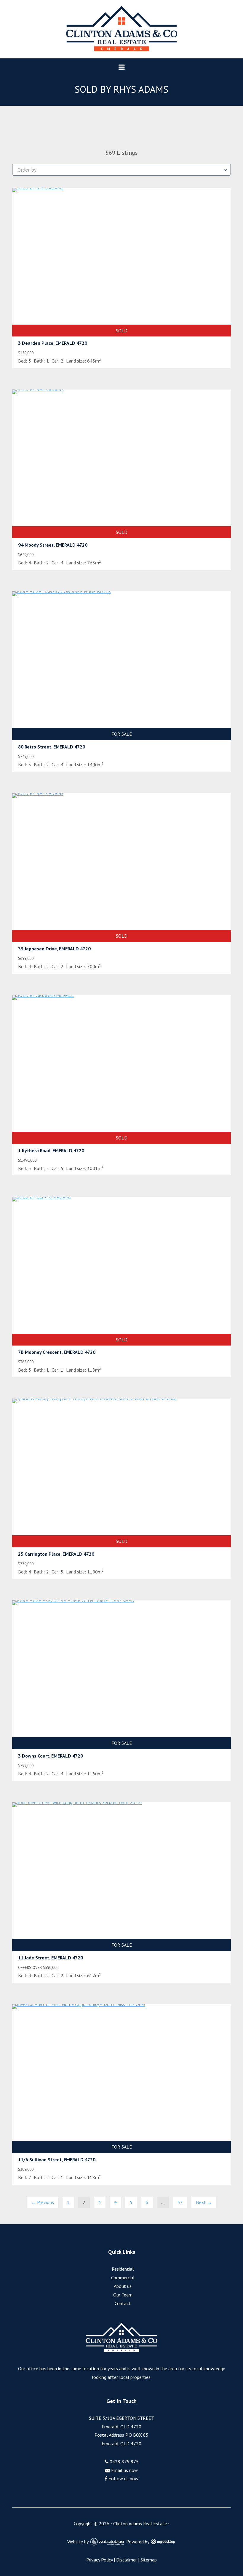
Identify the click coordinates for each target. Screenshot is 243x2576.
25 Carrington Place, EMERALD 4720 (56, 1554)
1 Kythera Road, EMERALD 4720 (51, 1150)
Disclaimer (127, 2560)
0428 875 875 (124, 2462)
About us (123, 2286)
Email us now (124, 2470)
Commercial (123, 2277)
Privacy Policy (99, 2560)
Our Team (123, 2295)
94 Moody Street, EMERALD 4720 (53, 545)
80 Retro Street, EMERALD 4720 (52, 747)
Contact (123, 2303)
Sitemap (149, 2560)
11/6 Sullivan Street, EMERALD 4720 (57, 2160)
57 (180, 2202)
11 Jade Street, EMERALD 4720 (51, 1958)
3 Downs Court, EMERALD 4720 (51, 1756)
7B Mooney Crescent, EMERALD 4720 (57, 1352)
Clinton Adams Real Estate (140, 2524)
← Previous (43, 2202)
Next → (204, 2202)
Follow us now (123, 2478)
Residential (123, 2269)
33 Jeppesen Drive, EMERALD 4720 (54, 949)
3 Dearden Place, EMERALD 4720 (53, 343)
